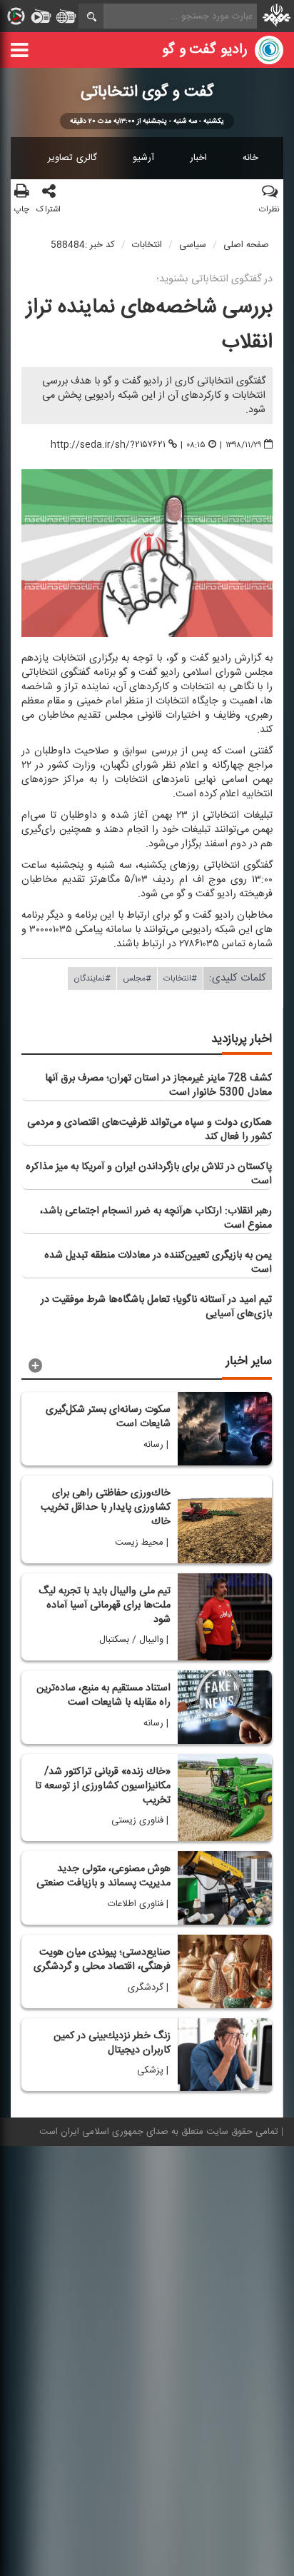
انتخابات (147, 245)
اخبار (198, 158)
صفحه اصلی (246, 245)
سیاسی (193, 245)
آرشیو (143, 158)
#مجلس (137, 978)
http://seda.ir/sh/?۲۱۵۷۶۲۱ (108, 444)
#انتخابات (180, 978)
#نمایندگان (92, 978)
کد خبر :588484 (83, 245)
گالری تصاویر (72, 158)
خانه (250, 158)
